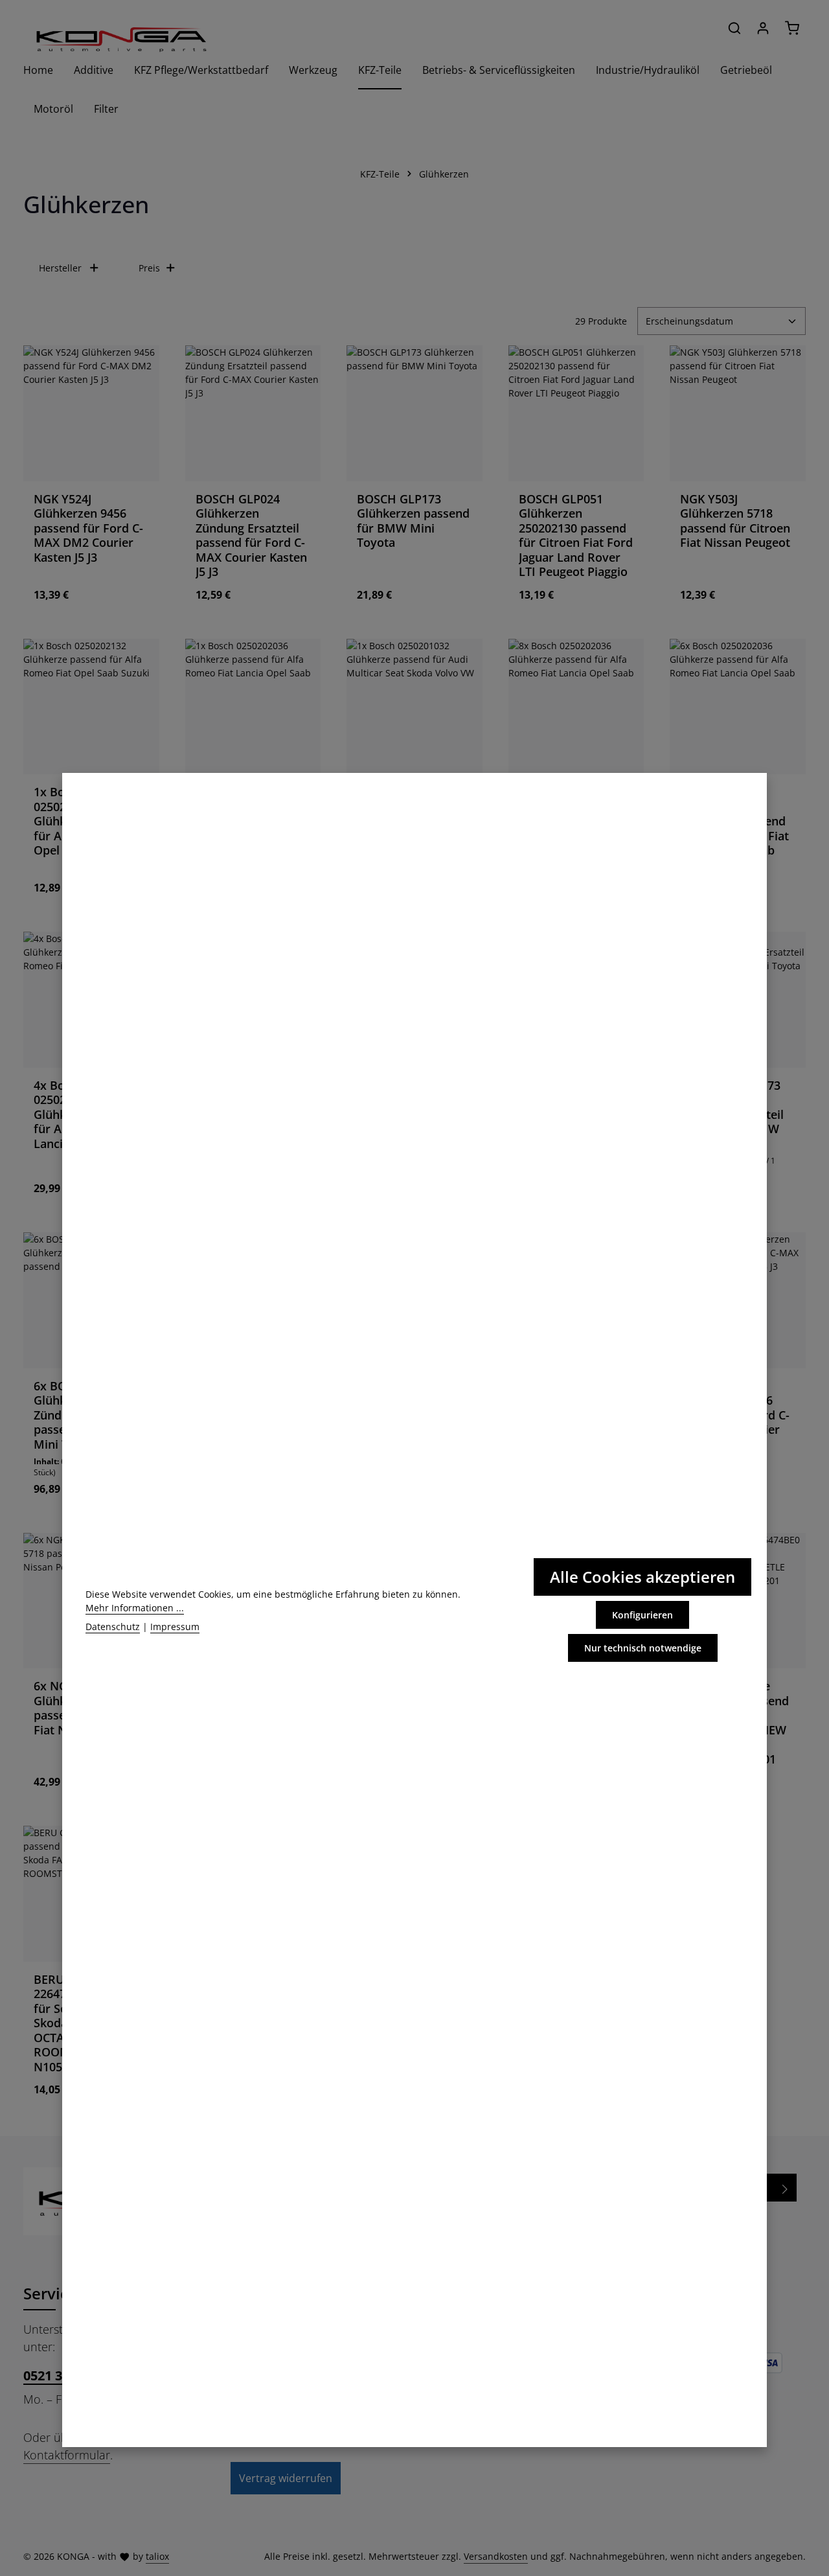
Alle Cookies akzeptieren (642, 1577)
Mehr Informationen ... (135, 1608)
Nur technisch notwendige (643, 1648)
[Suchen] (734, 28)
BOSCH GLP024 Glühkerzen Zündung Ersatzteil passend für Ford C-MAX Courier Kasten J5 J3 (251, 535)
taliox (157, 2556)
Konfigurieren (642, 1615)
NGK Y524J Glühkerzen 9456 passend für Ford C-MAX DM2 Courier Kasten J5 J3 (88, 528)
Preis (149, 268)
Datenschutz (113, 1627)
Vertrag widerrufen (286, 2478)
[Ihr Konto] (763, 28)
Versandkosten (496, 2556)
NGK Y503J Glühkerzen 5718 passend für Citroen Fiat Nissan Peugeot (735, 521)
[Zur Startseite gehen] (120, 39)
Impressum (175, 1627)
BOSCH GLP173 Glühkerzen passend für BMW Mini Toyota (413, 521)
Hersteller (60, 268)
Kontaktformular (67, 2455)
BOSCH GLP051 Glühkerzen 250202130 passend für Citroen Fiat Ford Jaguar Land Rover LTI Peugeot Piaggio (576, 535)
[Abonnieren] (785, 2188)
